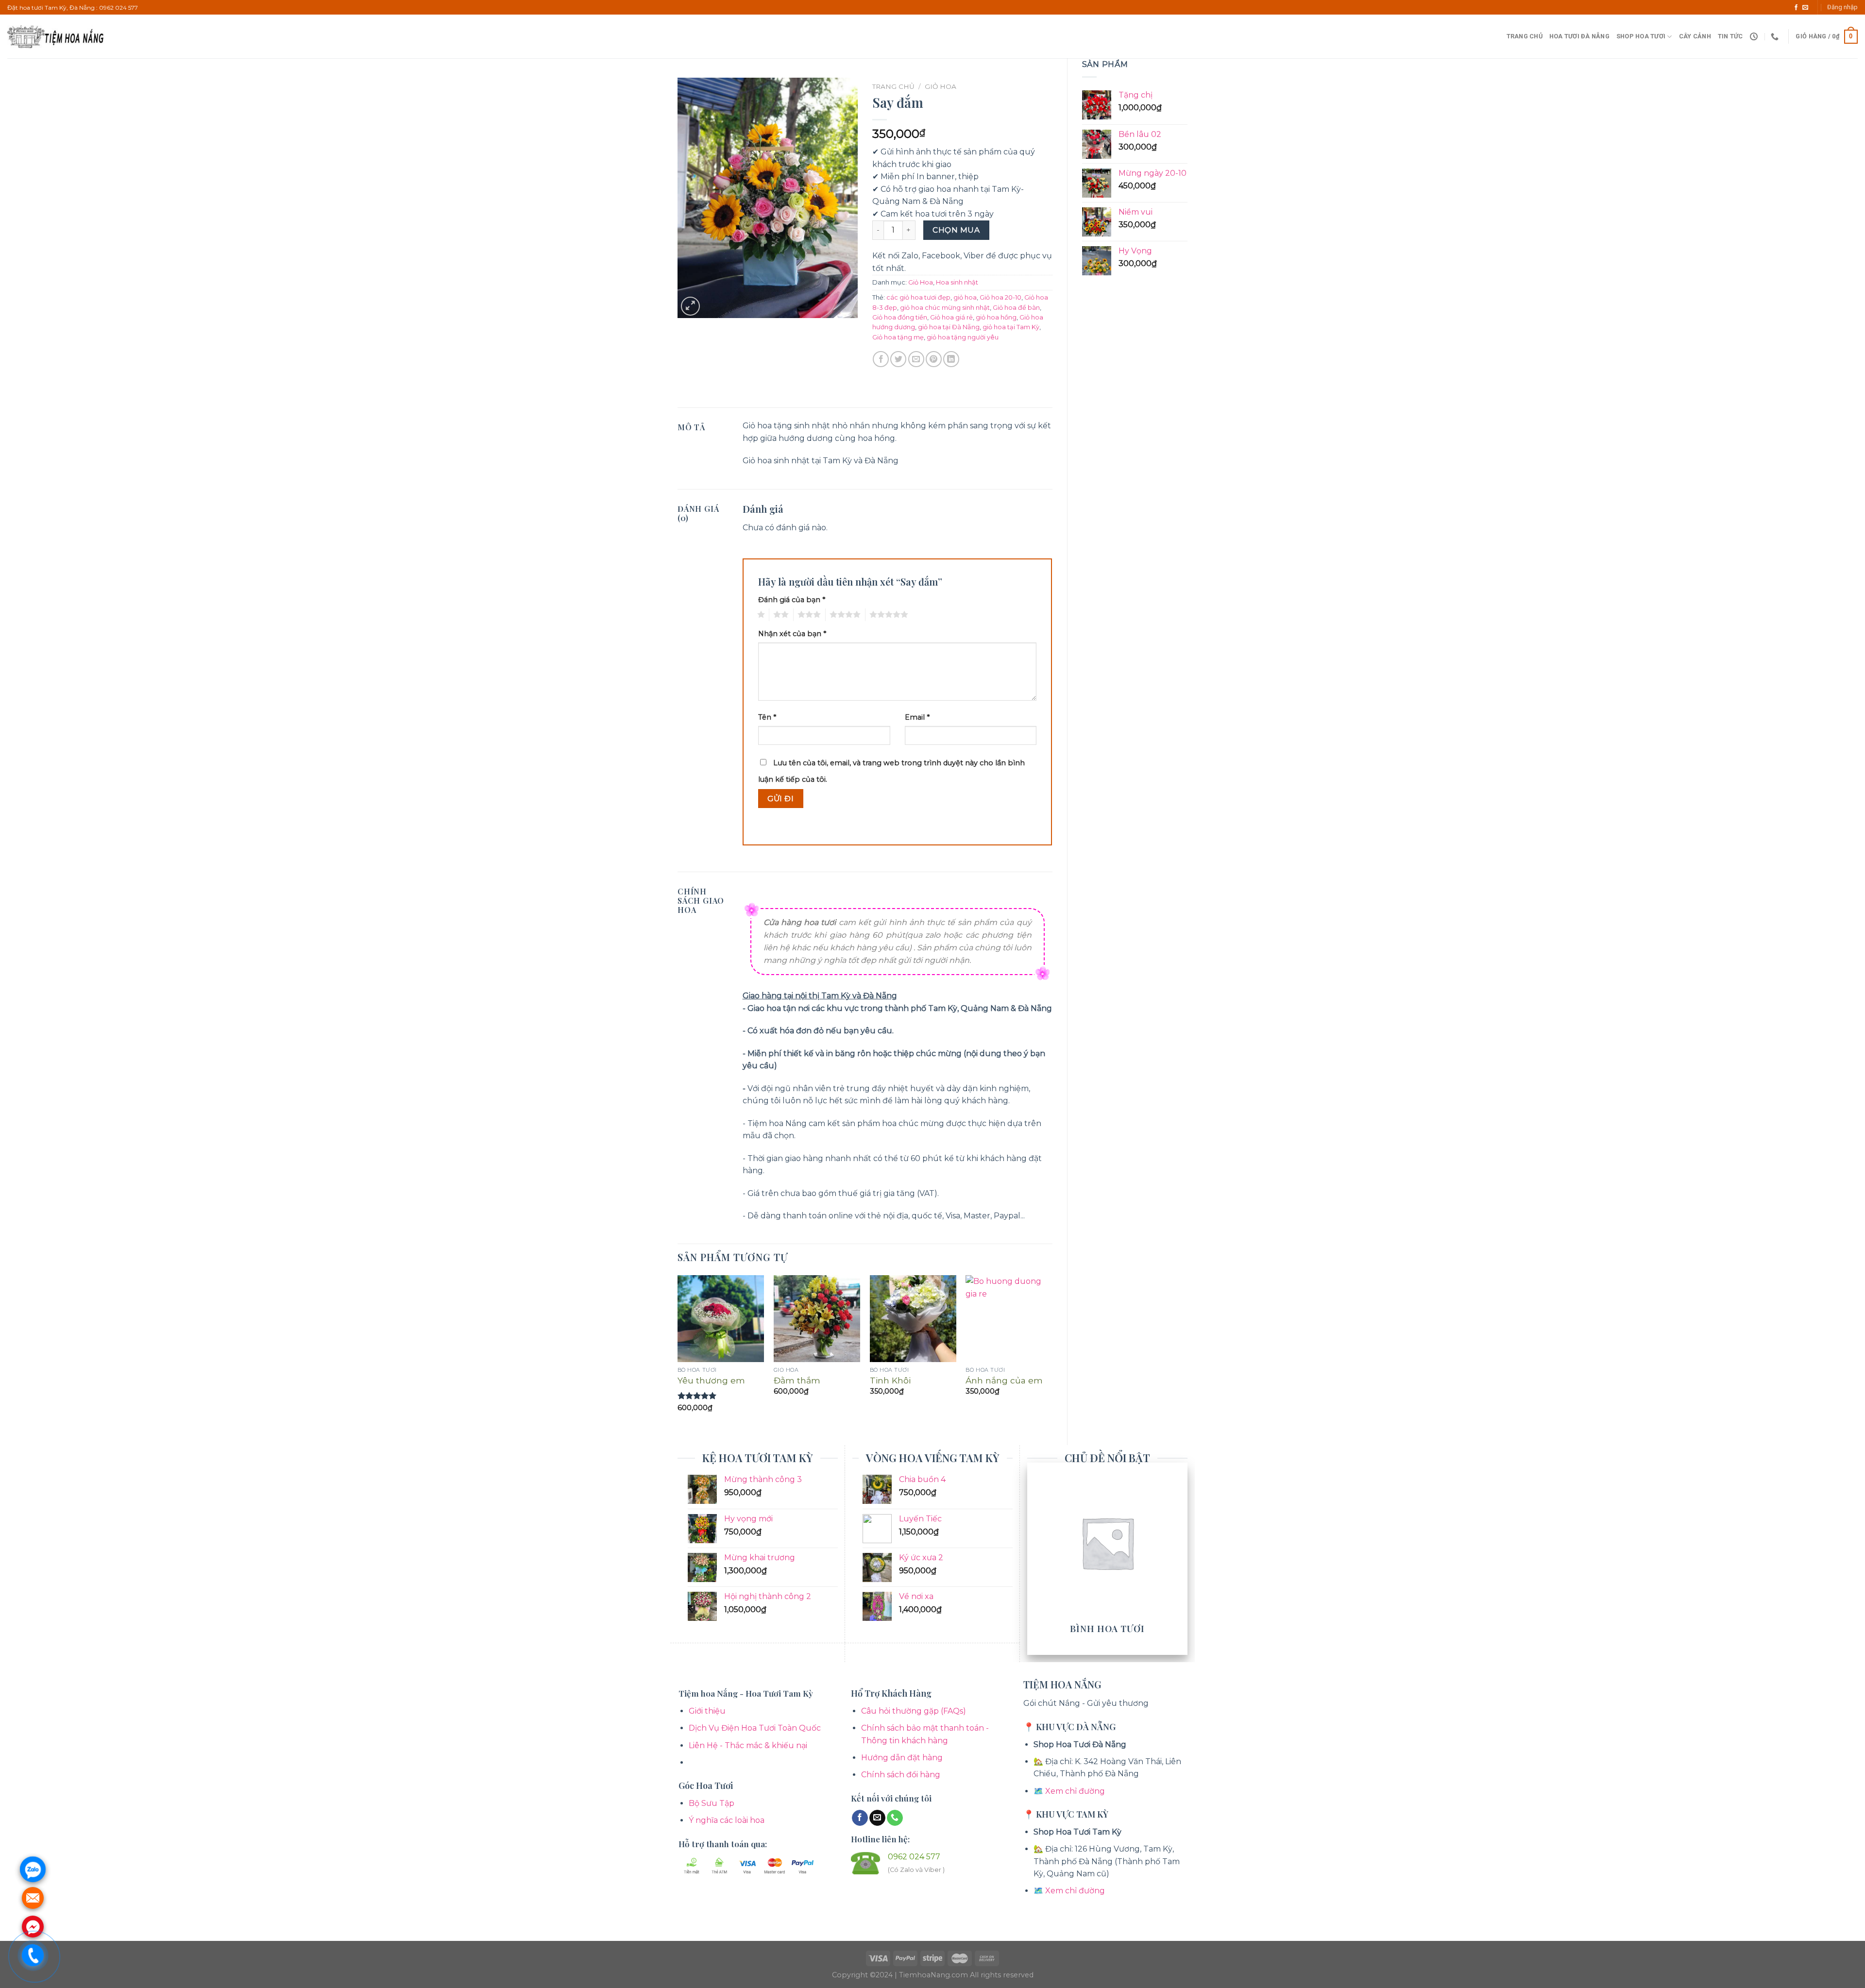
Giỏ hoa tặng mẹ (898, 337)
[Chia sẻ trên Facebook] (881, 359)
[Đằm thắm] (817, 1318)
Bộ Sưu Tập (712, 1803)
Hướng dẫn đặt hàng (902, 1758)
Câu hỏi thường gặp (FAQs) (914, 1711)
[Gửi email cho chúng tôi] (1805, 8)
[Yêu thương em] (721, 1318)
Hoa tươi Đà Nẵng (1579, 36)
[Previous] (678, 1352)
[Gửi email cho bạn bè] (916, 359)
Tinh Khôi (890, 1380)
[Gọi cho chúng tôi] (895, 1818)
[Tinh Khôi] (913, 1318)
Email (917, 717)
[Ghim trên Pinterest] (934, 359)
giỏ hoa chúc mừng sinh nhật (945, 308)
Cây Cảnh (1695, 36)
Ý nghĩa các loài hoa (727, 1820)
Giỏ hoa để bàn (1016, 308)
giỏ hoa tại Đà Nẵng (949, 327)
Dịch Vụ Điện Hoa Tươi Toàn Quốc (755, 1728)
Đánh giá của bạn (792, 600)
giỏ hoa (965, 297)
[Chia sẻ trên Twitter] (898, 359)
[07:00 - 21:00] (1755, 37)
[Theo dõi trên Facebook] (1796, 8)
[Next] (1052, 1352)
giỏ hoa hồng (996, 317)
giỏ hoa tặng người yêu (963, 337)
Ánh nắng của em (1004, 1380)
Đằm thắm (797, 1380)
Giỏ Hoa (941, 86)
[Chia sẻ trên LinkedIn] (951, 359)
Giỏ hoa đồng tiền (900, 317)
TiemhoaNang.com (934, 1975)
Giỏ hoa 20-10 (1000, 297)
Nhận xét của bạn (792, 634)
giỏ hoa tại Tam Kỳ (1011, 327)
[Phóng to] (690, 306)
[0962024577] (1776, 37)
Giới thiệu (707, 1711)
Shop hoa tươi (1641, 36)
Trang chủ (1525, 36)
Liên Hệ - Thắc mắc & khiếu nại (748, 1745)
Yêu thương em (711, 1380)
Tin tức (1730, 36)
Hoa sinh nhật (957, 282)
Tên (767, 717)
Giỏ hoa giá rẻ (951, 317)
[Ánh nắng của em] (1009, 1318)
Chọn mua (956, 230)
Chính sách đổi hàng (901, 1775)
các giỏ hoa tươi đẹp (918, 297)
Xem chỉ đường (1075, 1791)
